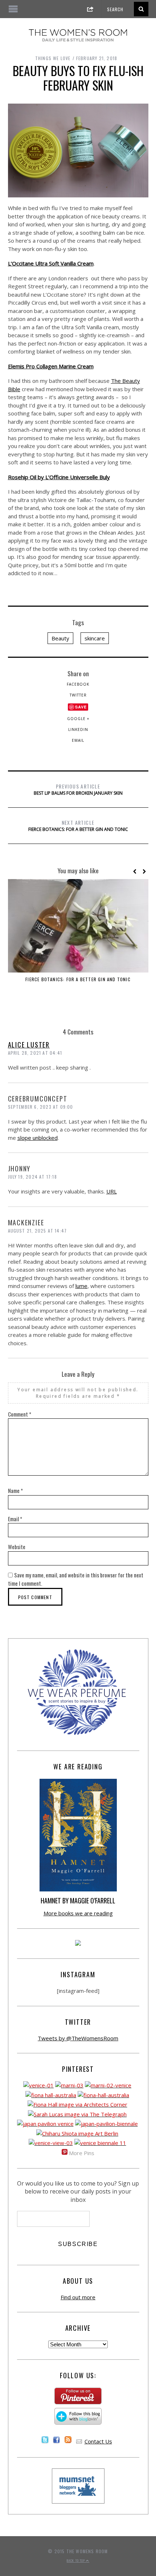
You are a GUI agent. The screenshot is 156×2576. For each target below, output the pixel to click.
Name (15, 1490)
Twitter (78, 695)
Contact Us (98, 2441)
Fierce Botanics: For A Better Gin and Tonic (78, 825)
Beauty (60, 638)
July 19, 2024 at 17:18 (32, 1177)
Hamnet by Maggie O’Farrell (78, 1900)
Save (81, 707)
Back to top (76, 2560)
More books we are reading (78, 1913)
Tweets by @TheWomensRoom (78, 2038)
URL (112, 1191)
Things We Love (53, 58)
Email (78, 740)
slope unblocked (38, 1138)
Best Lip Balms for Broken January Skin (78, 789)
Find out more (78, 2297)
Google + (78, 719)
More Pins (82, 2153)
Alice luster (29, 1045)
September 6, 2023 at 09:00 (41, 1107)
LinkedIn (78, 729)
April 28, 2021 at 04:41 (35, 1053)
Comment (20, 1414)
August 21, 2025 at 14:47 (38, 1231)
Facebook (78, 684)
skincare (95, 638)
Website (17, 1547)
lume (81, 1286)
